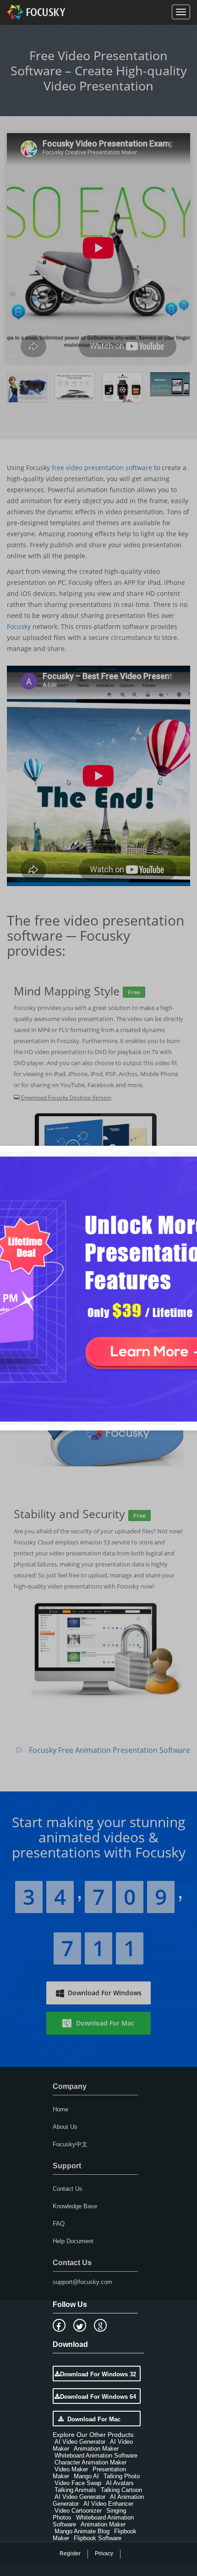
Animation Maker (96, 2449)
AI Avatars (120, 2483)
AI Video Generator (80, 2442)
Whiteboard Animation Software (96, 2455)
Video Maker (71, 2469)
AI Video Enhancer (108, 2504)
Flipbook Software (98, 2538)
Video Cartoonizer (78, 2511)
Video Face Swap (78, 2483)
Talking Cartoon (121, 2490)
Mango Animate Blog (82, 2531)
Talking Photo (122, 2476)
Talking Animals (75, 2490)
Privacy (104, 2554)
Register (70, 2554)
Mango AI (86, 2476)
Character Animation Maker (90, 2462)
